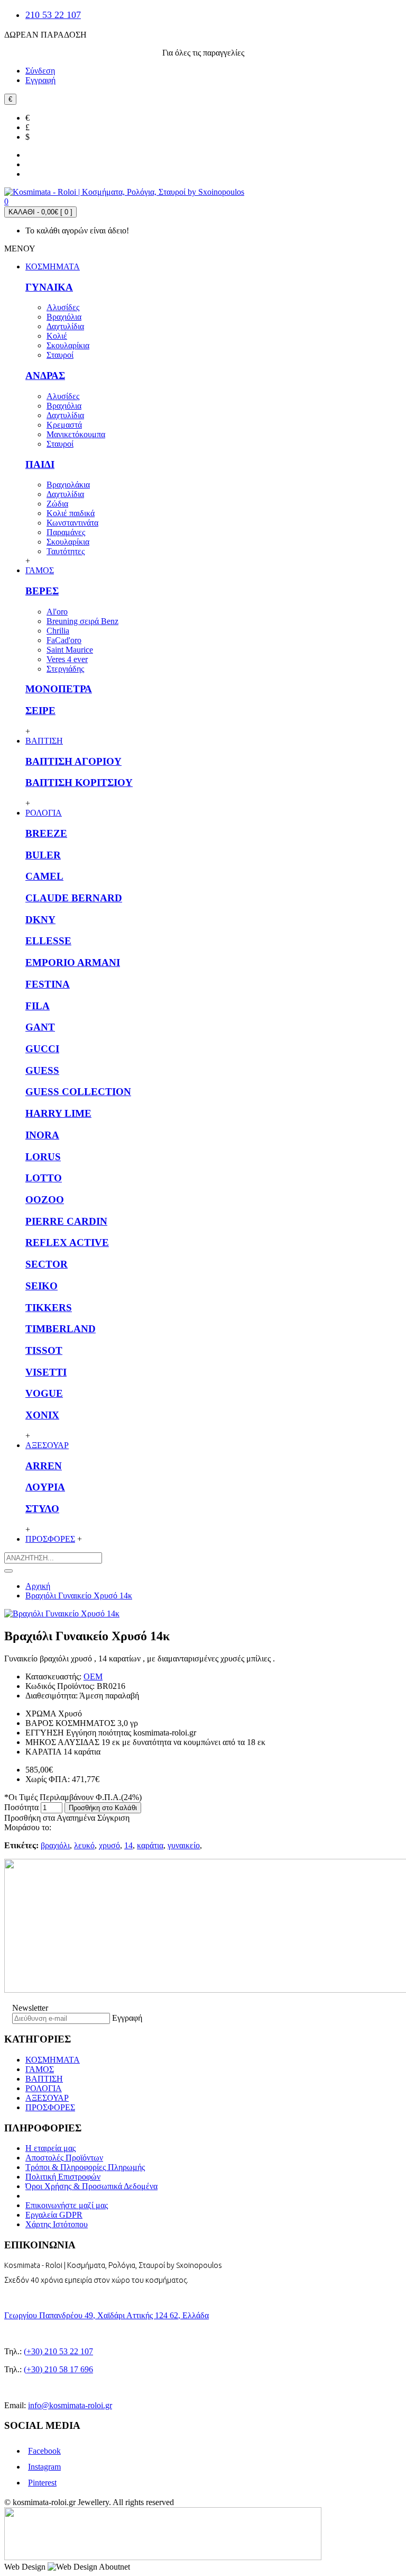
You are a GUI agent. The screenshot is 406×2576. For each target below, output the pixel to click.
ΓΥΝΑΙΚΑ (49, 287)
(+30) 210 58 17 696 (58, 2369)
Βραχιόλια (64, 317)
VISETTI (46, 1372)
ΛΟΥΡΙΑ (45, 1487)
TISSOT (44, 1350)
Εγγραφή (127, 2018)
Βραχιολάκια (68, 485)
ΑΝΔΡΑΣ (45, 376)
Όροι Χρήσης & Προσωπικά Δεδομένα (91, 2186)
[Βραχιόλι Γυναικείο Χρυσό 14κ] (62, 1614)
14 (128, 1845)
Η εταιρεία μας (50, 2148)
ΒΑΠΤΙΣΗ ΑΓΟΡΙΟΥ (73, 761)
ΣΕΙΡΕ (40, 711)
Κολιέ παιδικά (71, 513)
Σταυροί (60, 355)
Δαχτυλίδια (65, 326)
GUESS (42, 1070)
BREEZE (46, 833)
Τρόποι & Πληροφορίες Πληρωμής (85, 2167)
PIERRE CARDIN (66, 1221)
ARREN (44, 1466)
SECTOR (47, 1264)
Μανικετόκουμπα (76, 434)
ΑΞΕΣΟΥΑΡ (47, 2098)
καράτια (150, 1845)
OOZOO (45, 1200)
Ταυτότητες (66, 551)
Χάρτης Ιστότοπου (57, 2224)
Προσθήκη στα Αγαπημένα (50, 1818)
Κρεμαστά (64, 425)
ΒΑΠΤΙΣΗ (44, 2079)
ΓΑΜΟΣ (40, 2069)
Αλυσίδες (63, 307)
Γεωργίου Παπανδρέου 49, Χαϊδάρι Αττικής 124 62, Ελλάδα (107, 2315)
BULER (43, 855)
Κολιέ (57, 336)
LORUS (43, 1157)
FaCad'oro (64, 640)
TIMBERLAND (61, 1329)
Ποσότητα (21, 1807)
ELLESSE (48, 941)
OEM (93, 1676)
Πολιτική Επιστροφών (63, 2177)
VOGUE (44, 1393)
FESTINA (48, 984)
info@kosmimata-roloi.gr (70, 2405)
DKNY (40, 920)
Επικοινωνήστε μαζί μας (67, 2205)
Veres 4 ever (67, 659)
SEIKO (41, 1286)
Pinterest (42, 2483)
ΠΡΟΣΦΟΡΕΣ (50, 2107)
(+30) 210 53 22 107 (58, 2351)
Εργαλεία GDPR (54, 2215)
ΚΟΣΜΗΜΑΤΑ (53, 2060)
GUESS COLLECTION (78, 1092)
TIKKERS (49, 1308)
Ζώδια (57, 504)
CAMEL (44, 876)
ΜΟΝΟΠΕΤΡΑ (59, 689)
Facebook (44, 2451)
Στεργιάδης (65, 669)
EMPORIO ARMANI (73, 962)
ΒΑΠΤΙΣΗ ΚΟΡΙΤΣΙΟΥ (79, 783)
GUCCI (42, 1049)
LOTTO (44, 1178)
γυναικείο (184, 1845)
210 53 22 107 (53, 15)
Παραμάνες (66, 532)
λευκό (84, 1845)
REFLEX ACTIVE (67, 1242)
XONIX (42, 1415)
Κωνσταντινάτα (72, 523)
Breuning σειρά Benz (82, 621)
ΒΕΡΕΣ (42, 591)
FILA (38, 1006)
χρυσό (109, 1845)
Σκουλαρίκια (68, 345)
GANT (40, 1027)
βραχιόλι (55, 1845)
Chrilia (58, 631)
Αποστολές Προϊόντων (64, 2158)
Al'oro (57, 612)
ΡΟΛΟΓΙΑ (44, 2088)
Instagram (44, 2467)
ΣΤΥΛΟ (42, 1509)
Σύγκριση (113, 1818)
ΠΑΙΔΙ (40, 464)
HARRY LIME (58, 1113)
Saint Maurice (70, 650)
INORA (42, 1135)
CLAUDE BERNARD (74, 898)
